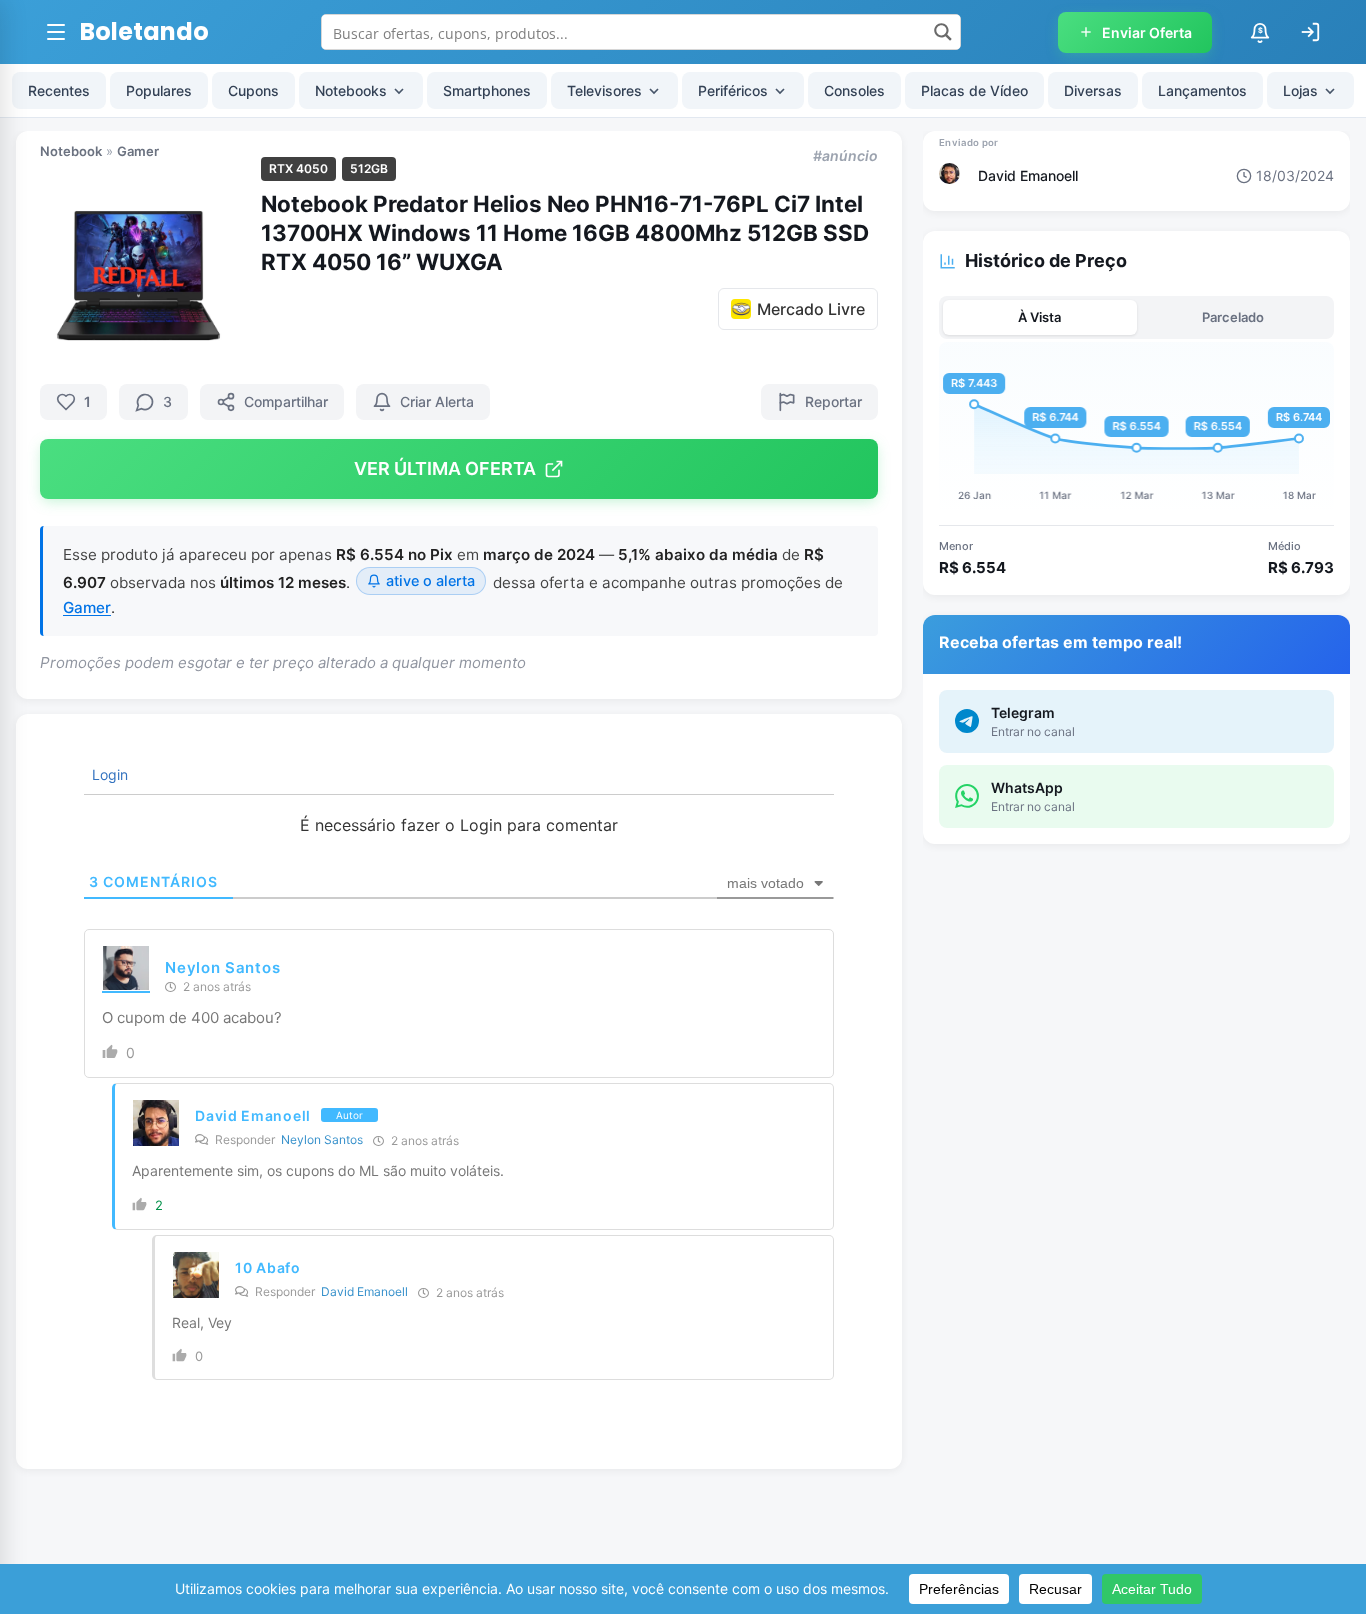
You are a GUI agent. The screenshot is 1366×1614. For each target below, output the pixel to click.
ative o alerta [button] (430, 580)
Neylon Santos (222, 967)
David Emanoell (253, 1115)
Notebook (71, 151)
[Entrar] (1310, 32)
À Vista (1039, 317)
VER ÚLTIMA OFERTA (445, 468)
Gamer (138, 151)
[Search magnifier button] (943, 32)
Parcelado (1233, 317)
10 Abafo (268, 1267)
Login (108, 774)
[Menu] (56, 32)
